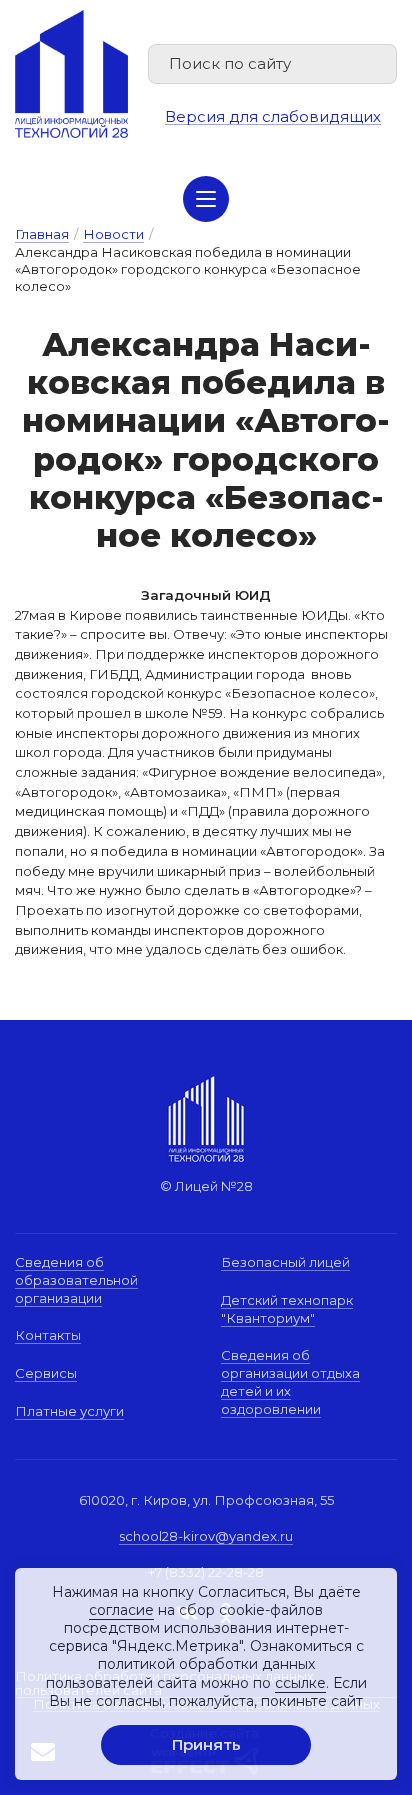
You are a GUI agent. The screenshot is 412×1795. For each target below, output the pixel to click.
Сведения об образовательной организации (76, 1279)
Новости (113, 234)
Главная (42, 234)
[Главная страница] (71, 74)
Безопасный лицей (285, 1262)
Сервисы (46, 1373)
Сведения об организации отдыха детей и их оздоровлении (290, 1381)
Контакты (48, 1335)
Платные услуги (69, 1411)
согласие (121, 1610)
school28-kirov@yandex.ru (206, 1536)
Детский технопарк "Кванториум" (287, 1309)
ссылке (300, 1683)
